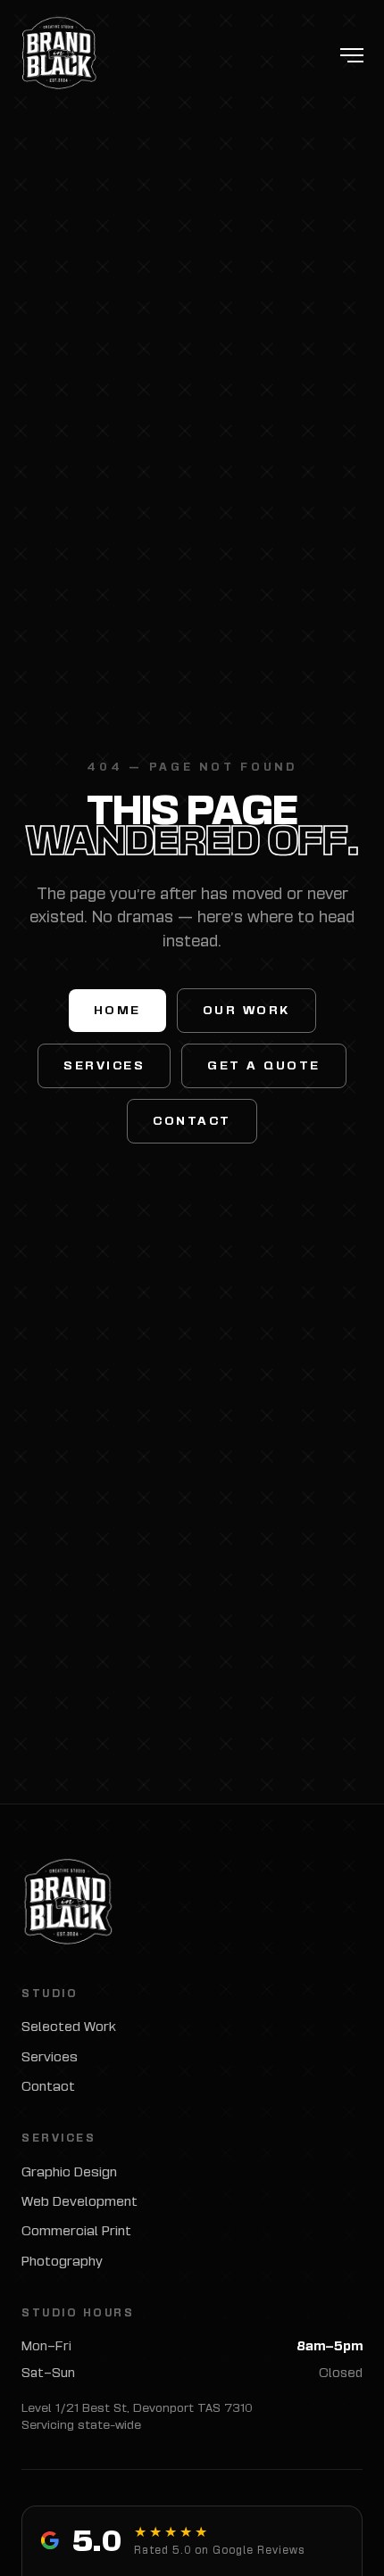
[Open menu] (352, 55)
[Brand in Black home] (58, 55)
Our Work (246, 1010)
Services (104, 1065)
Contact (192, 1121)
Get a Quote (264, 1065)
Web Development (79, 2201)
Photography (62, 2261)
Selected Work (69, 2026)
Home (117, 1010)
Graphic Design (69, 2171)
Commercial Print (76, 2230)
